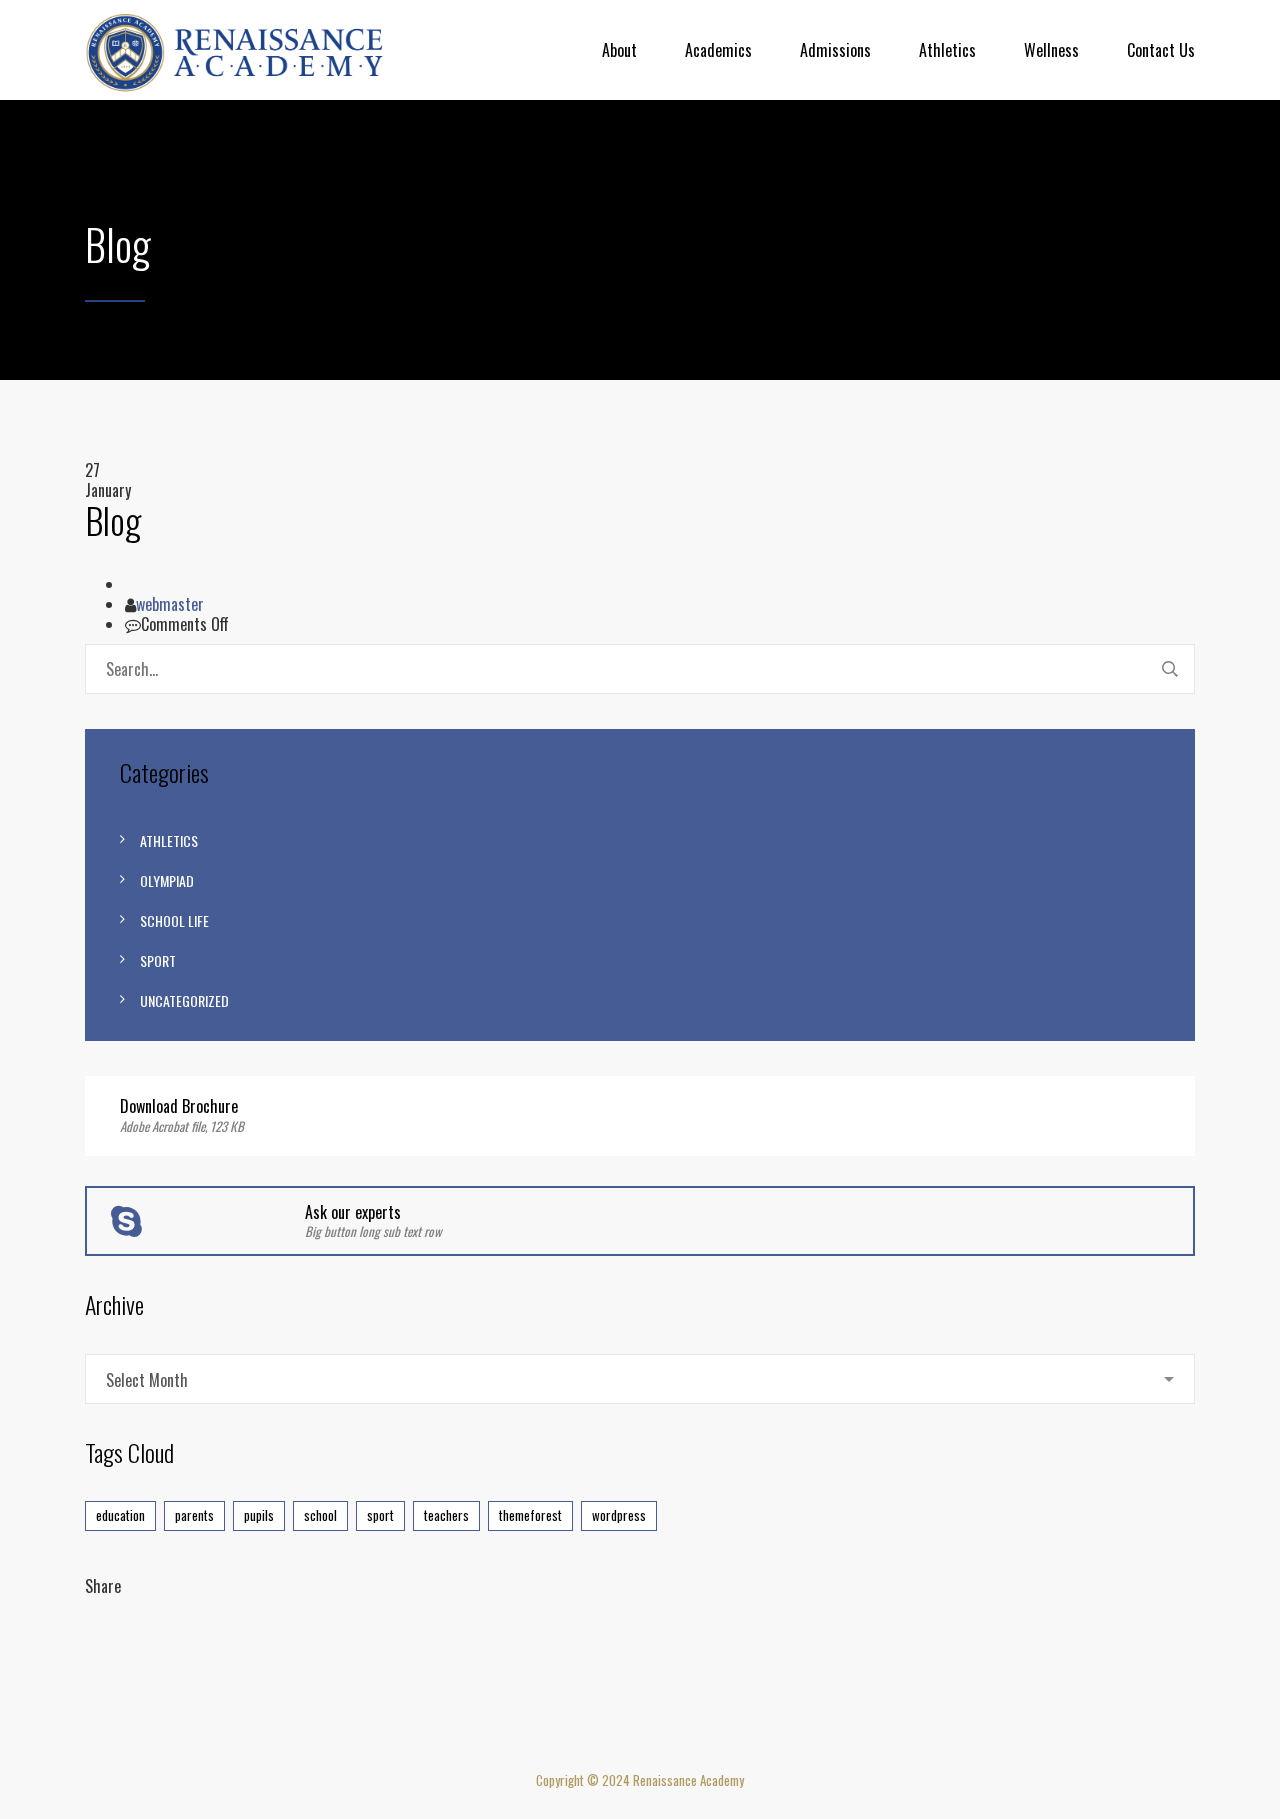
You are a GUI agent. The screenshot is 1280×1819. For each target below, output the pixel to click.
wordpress (619, 1515)
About (619, 50)
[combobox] (640, 1379)
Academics (718, 50)
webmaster (170, 604)
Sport (158, 960)
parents (194, 1515)
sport (380, 1515)
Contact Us (1161, 50)
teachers (446, 1515)
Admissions (835, 50)
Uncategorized (184, 1000)
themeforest (530, 1515)
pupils (259, 1515)
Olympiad (167, 880)
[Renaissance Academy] (235, 50)
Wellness (1051, 50)
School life (174, 920)
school (320, 1515)
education (120, 1515)
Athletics (947, 50)
